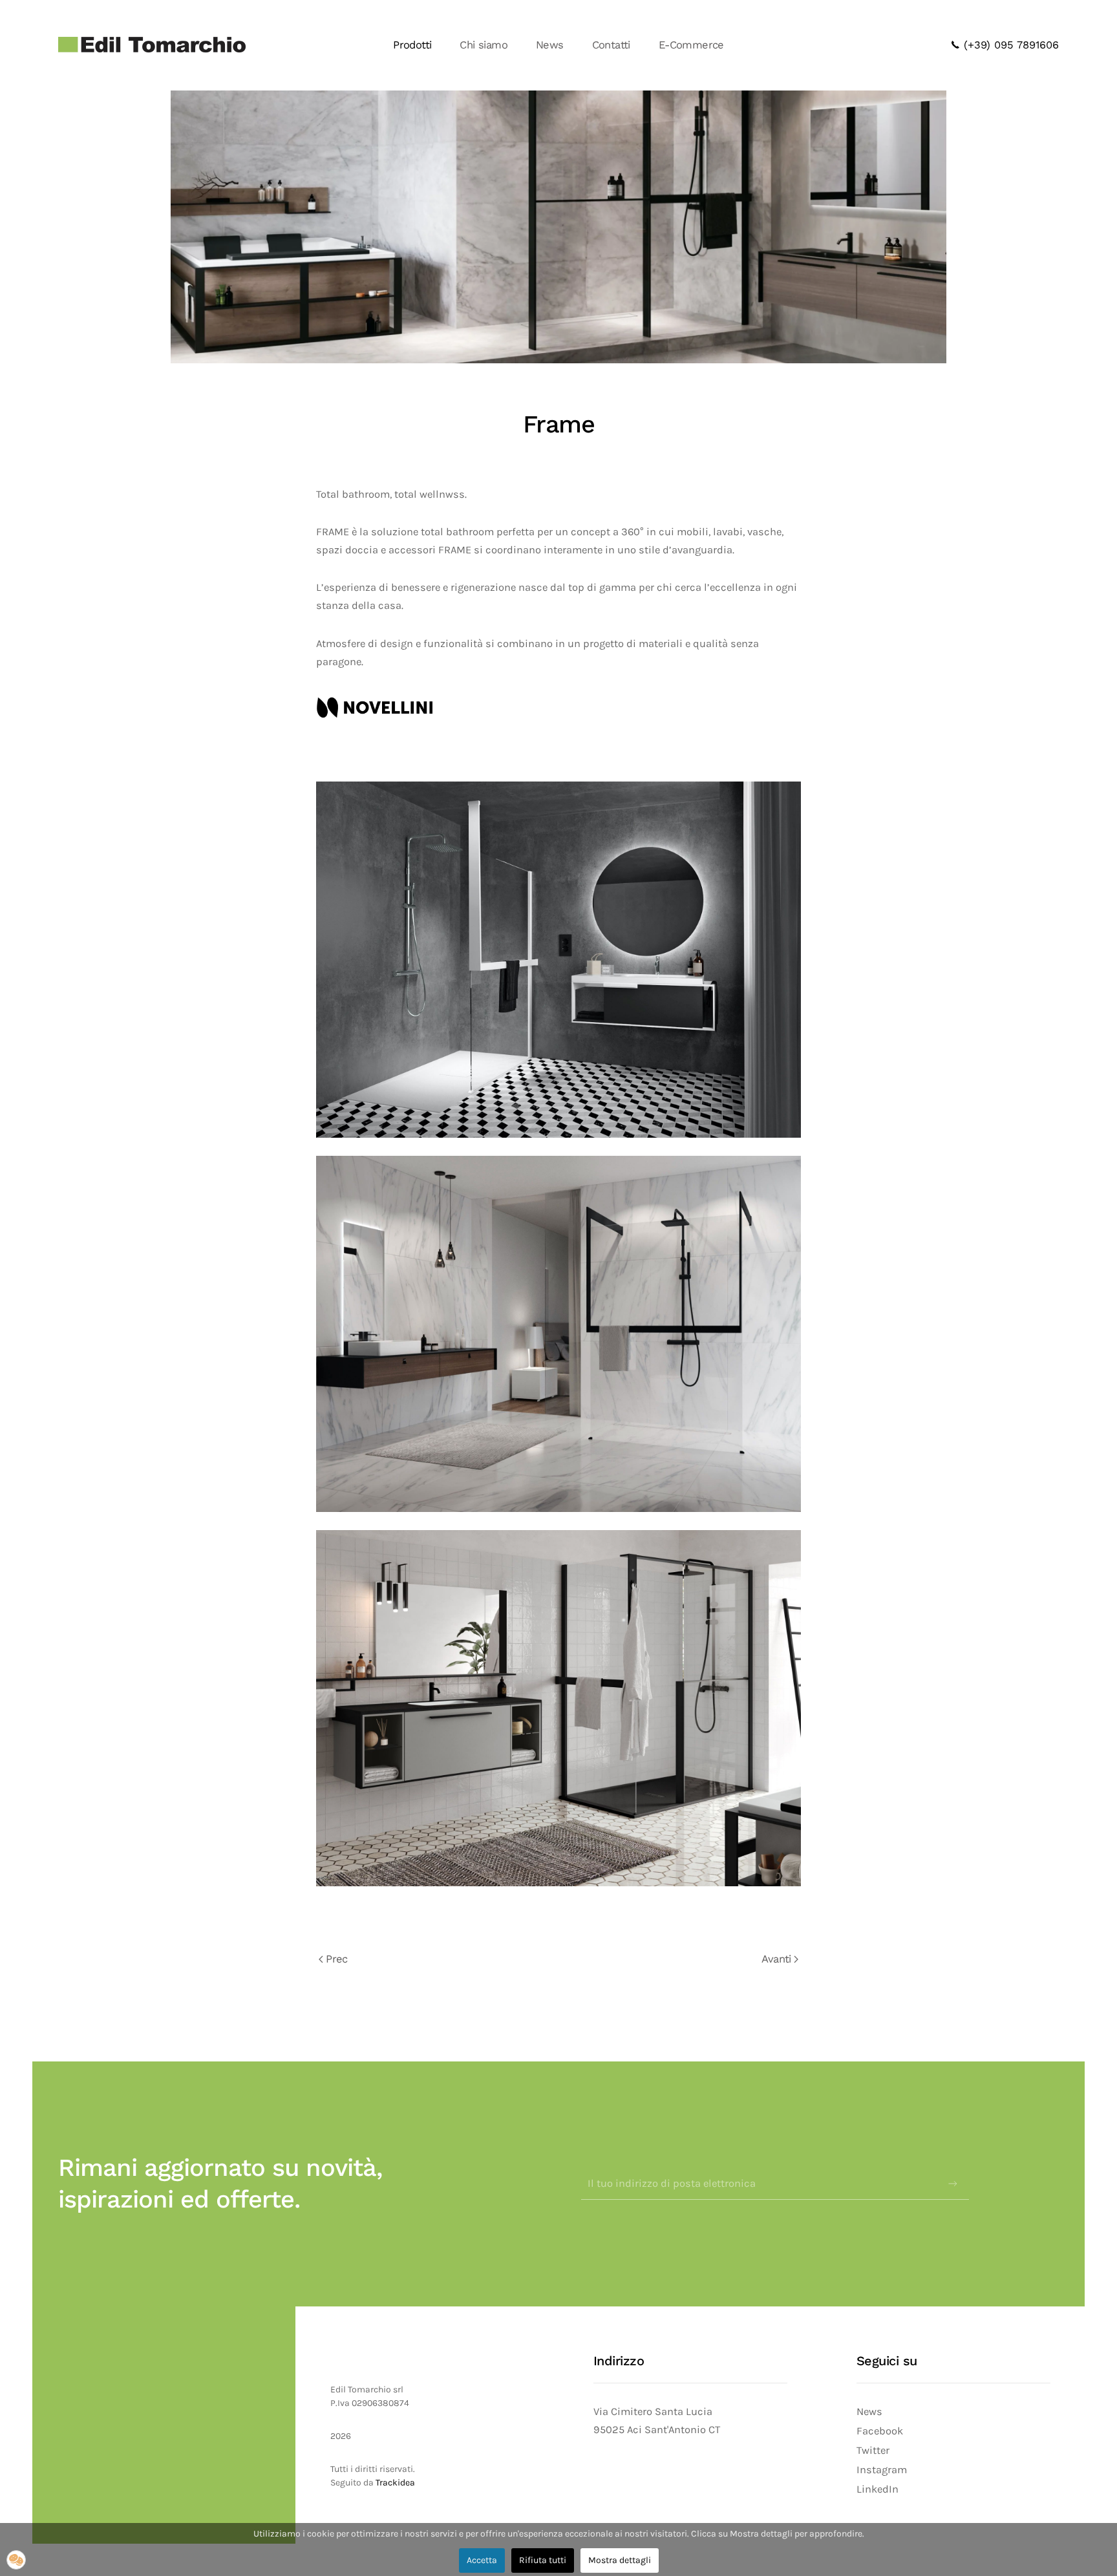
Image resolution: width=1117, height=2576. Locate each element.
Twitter (873, 2450)
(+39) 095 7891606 (1009, 45)
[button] (16, 2560)
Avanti (776, 1959)
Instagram (882, 2470)
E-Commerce (691, 45)
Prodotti (412, 45)
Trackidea (394, 2483)
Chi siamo (484, 45)
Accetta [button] (482, 2560)
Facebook (880, 2431)
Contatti (611, 45)
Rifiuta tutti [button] (543, 2560)
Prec (337, 1959)
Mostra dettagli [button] (620, 2560)
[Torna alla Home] (152, 45)
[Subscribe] (953, 2184)
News (550, 45)
